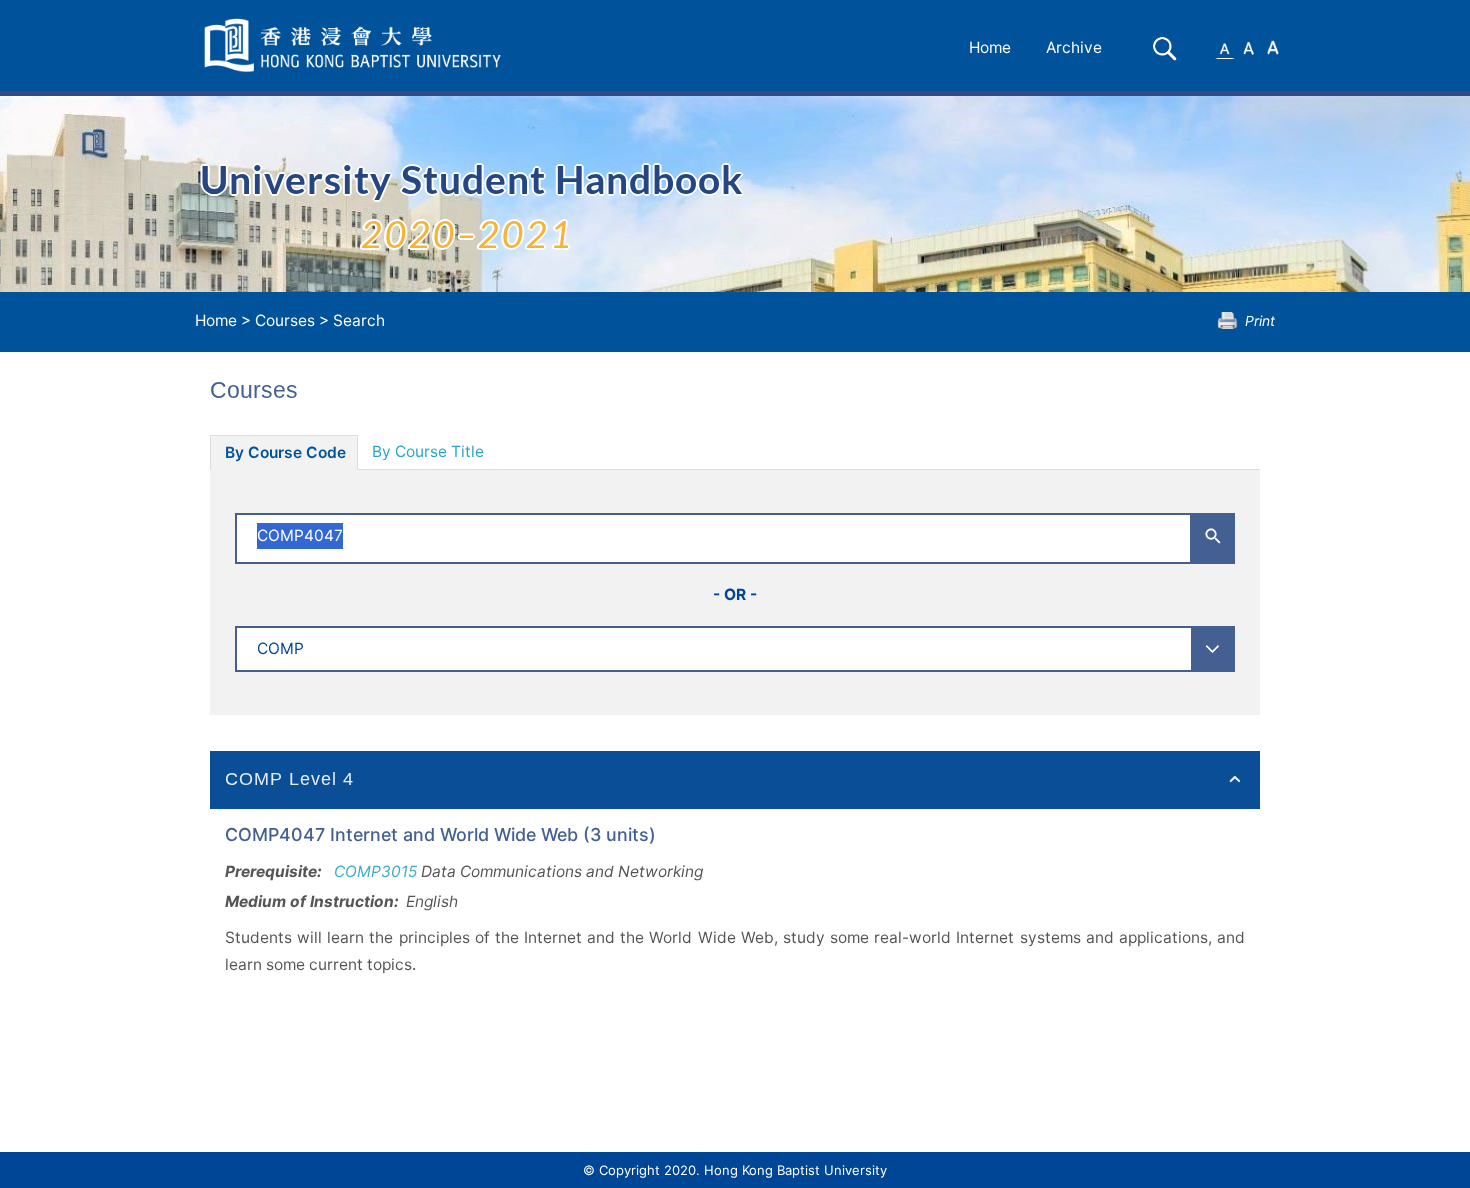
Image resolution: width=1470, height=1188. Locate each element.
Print (1260, 320)
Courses (285, 320)
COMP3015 (375, 871)
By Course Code (285, 452)
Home (990, 47)
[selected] (356, 45)
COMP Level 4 (289, 779)
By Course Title (428, 451)
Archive (1074, 47)
